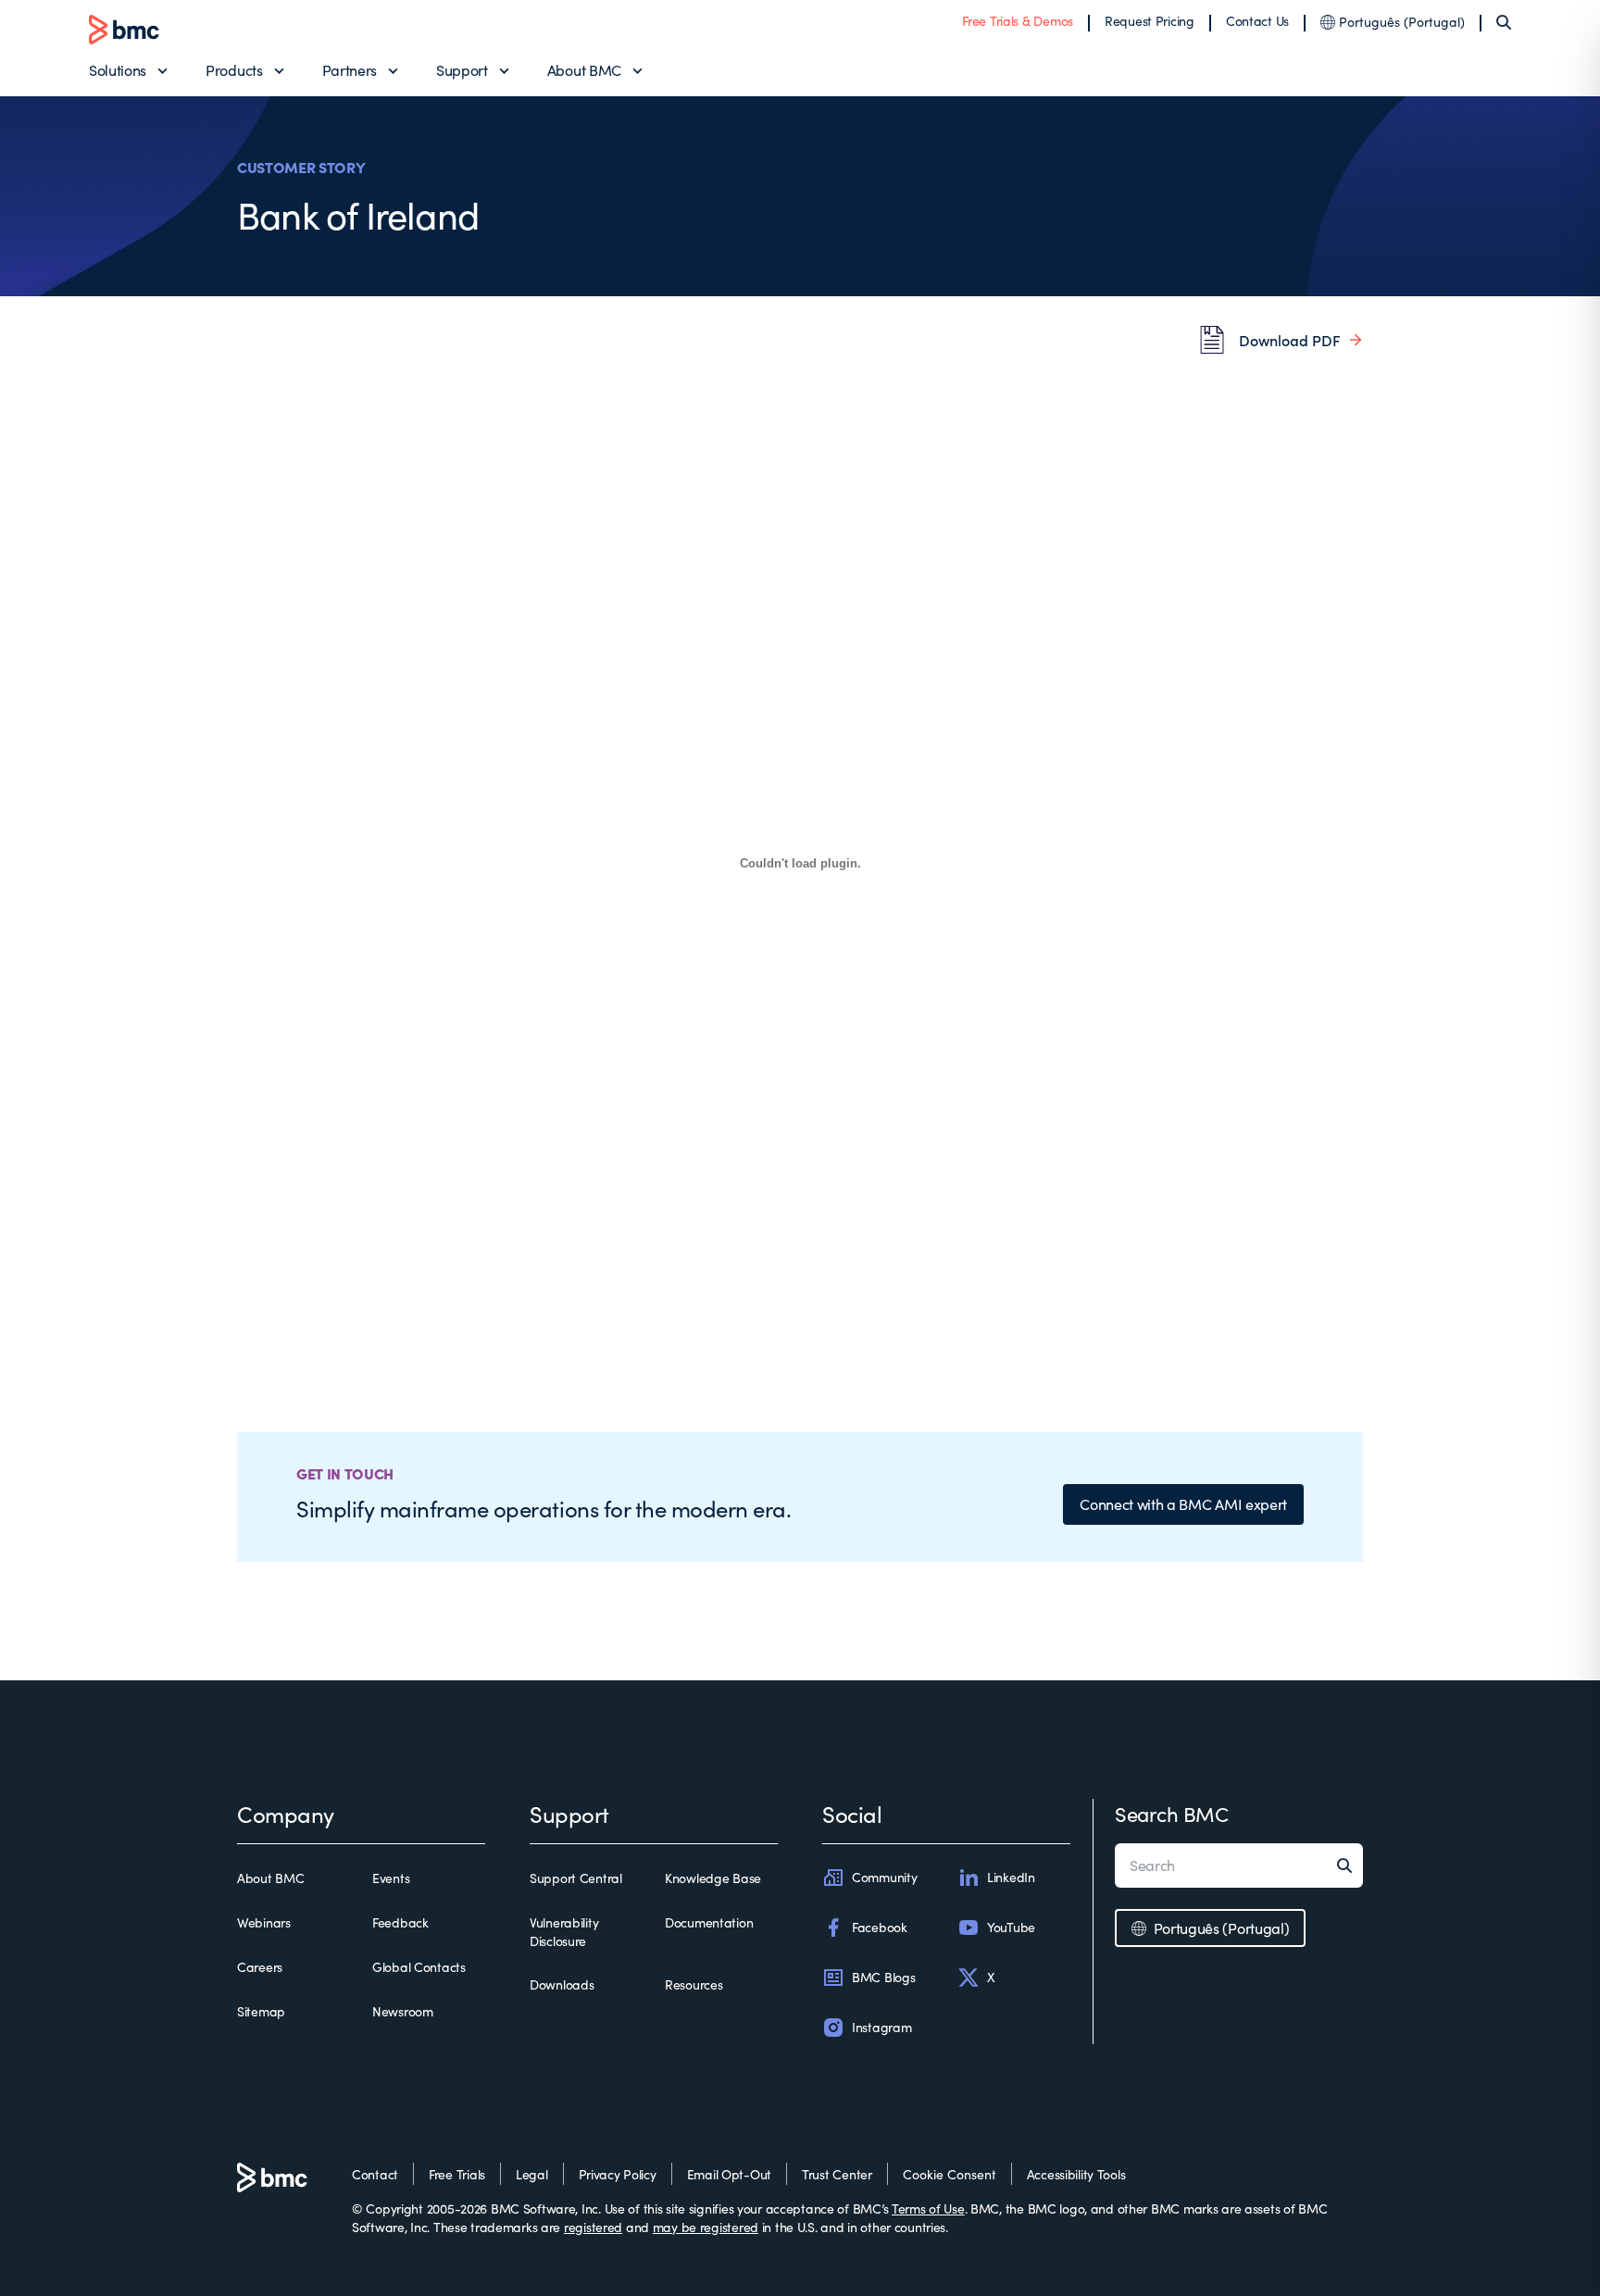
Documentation (709, 1922)
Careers (260, 1967)
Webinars (264, 1922)
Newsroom (403, 2011)
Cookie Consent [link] (950, 2174)
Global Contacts (419, 1967)
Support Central (576, 1878)
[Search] (1504, 22)
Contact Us (1257, 21)
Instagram (881, 2027)
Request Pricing (1150, 21)
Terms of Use (928, 2209)
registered (593, 2227)
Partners (350, 70)
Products (234, 70)
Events (391, 1878)
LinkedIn (1011, 1877)
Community (884, 1877)
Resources (694, 1984)
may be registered (706, 2227)
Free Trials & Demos (1018, 21)
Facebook (880, 1927)
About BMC (584, 70)
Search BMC (1172, 1814)
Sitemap (261, 2011)
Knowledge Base (713, 1878)
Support (462, 70)
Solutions (118, 70)
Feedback (400, 1922)
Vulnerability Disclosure (564, 1932)
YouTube (1011, 1927)
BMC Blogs (883, 1977)
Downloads (562, 1984)
